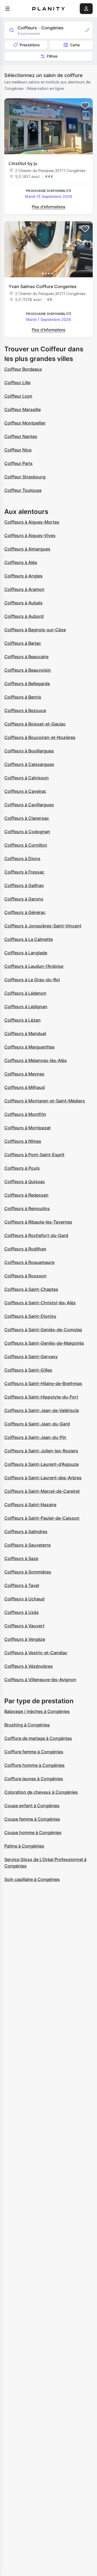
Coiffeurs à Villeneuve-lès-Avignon (40, 1680)
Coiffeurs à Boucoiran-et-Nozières (40, 737)
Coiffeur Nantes (21, 436)
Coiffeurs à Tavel (22, 1585)
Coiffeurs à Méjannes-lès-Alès (36, 1060)
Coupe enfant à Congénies (32, 1806)
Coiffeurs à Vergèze (25, 1639)
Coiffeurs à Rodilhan (25, 1249)
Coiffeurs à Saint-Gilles (28, 1370)
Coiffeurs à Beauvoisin (28, 670)
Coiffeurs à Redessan (26, 1195)
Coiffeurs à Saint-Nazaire (30, 1505)
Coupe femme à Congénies (32, 1819)
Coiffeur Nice (18, 450)
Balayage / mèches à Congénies (37, 1711)
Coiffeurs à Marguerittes (30, 1047)
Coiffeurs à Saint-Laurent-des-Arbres (43, 1478)
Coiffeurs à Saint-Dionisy (30, 1316)
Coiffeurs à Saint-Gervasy (31, 1357)
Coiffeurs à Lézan (22, 1020)
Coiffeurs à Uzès (22, 1612)
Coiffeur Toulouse (23, 490)
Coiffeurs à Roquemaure (29, 1262)
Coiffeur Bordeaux (23, 369)
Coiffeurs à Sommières (28, 1572)
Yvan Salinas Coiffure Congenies (43, 286)
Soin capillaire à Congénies (32, 1879)
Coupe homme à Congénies (33, 1832)
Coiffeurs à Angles (23, 576)
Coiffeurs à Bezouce (25, 710)
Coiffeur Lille (17, 383)
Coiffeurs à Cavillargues (29, 805)
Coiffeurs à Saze (21, 1558)
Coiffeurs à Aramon (24, 589)
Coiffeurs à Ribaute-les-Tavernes (38, 1222)
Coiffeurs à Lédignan (26, 1007)
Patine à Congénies (24, 1846)
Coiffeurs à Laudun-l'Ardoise (34, 966)
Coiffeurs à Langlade (26, 953)
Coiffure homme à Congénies (34, 1765)
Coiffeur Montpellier (25, 423)
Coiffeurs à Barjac (23, 643)
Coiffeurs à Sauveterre (27, 1545)
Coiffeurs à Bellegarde (27, 684)
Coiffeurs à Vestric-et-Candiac (36, 1653)
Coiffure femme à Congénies (34, 1752)
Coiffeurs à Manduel (25, 1033)
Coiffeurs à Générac (25, 912)
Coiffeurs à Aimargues (27, 549)
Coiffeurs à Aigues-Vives (30, 535)
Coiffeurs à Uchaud (24, 1599)
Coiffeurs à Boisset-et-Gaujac (35, 724)
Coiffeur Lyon (18, 396)
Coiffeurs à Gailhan (24, 885)
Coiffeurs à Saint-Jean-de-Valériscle (42, 1410)
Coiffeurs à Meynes (24, 1074)
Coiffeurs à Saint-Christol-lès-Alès (40, 1303)
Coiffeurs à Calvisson (27, 778)
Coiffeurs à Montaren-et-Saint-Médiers (45, 1101)
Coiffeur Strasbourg (25, 477)
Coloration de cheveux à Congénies (41, 1792)
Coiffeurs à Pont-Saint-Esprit (34, 1155)
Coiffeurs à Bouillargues (29, 751)
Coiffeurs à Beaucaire (26, 657)
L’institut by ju (23, 163)
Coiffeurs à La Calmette (29, 939)
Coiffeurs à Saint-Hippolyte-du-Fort (41, 1397)
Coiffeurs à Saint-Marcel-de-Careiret (42, 1491)
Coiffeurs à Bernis (23, 697)
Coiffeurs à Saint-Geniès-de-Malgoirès (44, 1343)
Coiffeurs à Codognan (27, 832)
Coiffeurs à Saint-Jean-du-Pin (35, 1437)
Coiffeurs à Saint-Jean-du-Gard (37, 1424)
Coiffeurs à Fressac (24, 872)
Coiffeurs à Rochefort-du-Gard (36, 1235)
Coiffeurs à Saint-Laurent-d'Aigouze (41, 1464)
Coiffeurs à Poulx (22, 1168)
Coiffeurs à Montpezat (27, 1128)
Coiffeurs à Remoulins (27, 1208)
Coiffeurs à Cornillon (26, 845)
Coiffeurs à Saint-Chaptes (31, 1289)
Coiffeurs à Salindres (26, 1531)
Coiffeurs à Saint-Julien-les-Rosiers (41, 1451)
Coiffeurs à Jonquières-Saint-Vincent (43, 926)
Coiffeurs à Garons (24, 899)
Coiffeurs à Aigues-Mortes (32, 522)
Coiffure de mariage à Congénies (38, 1738)
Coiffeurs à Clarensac (27, 818)
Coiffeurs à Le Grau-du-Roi (32, 980)
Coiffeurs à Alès (21, 562)
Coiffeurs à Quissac (25, 1182)
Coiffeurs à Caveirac (25, 791)
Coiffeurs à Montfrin (25, 1114)
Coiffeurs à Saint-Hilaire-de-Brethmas (43, 1383)
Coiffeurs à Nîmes (23, 1141)
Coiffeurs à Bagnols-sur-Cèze (35, 630)
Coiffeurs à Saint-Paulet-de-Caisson (42, 1518)
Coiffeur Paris (18, 463)
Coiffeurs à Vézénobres (29, 1666)
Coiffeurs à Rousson (25, 1276)
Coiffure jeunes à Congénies (34, 1779)
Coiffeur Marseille (22, 409)
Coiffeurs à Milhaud (25, 1087)
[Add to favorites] (85, 106)
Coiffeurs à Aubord (24, 616)
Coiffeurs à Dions (22, 858)
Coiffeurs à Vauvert (24, 1626)
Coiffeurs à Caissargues (29, 764)
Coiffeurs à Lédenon (25, 993)
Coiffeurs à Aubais (23, 603)
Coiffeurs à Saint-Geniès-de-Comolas (43, 1330)
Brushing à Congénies (27, 1725)
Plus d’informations (49, 207)
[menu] (8, 9)
